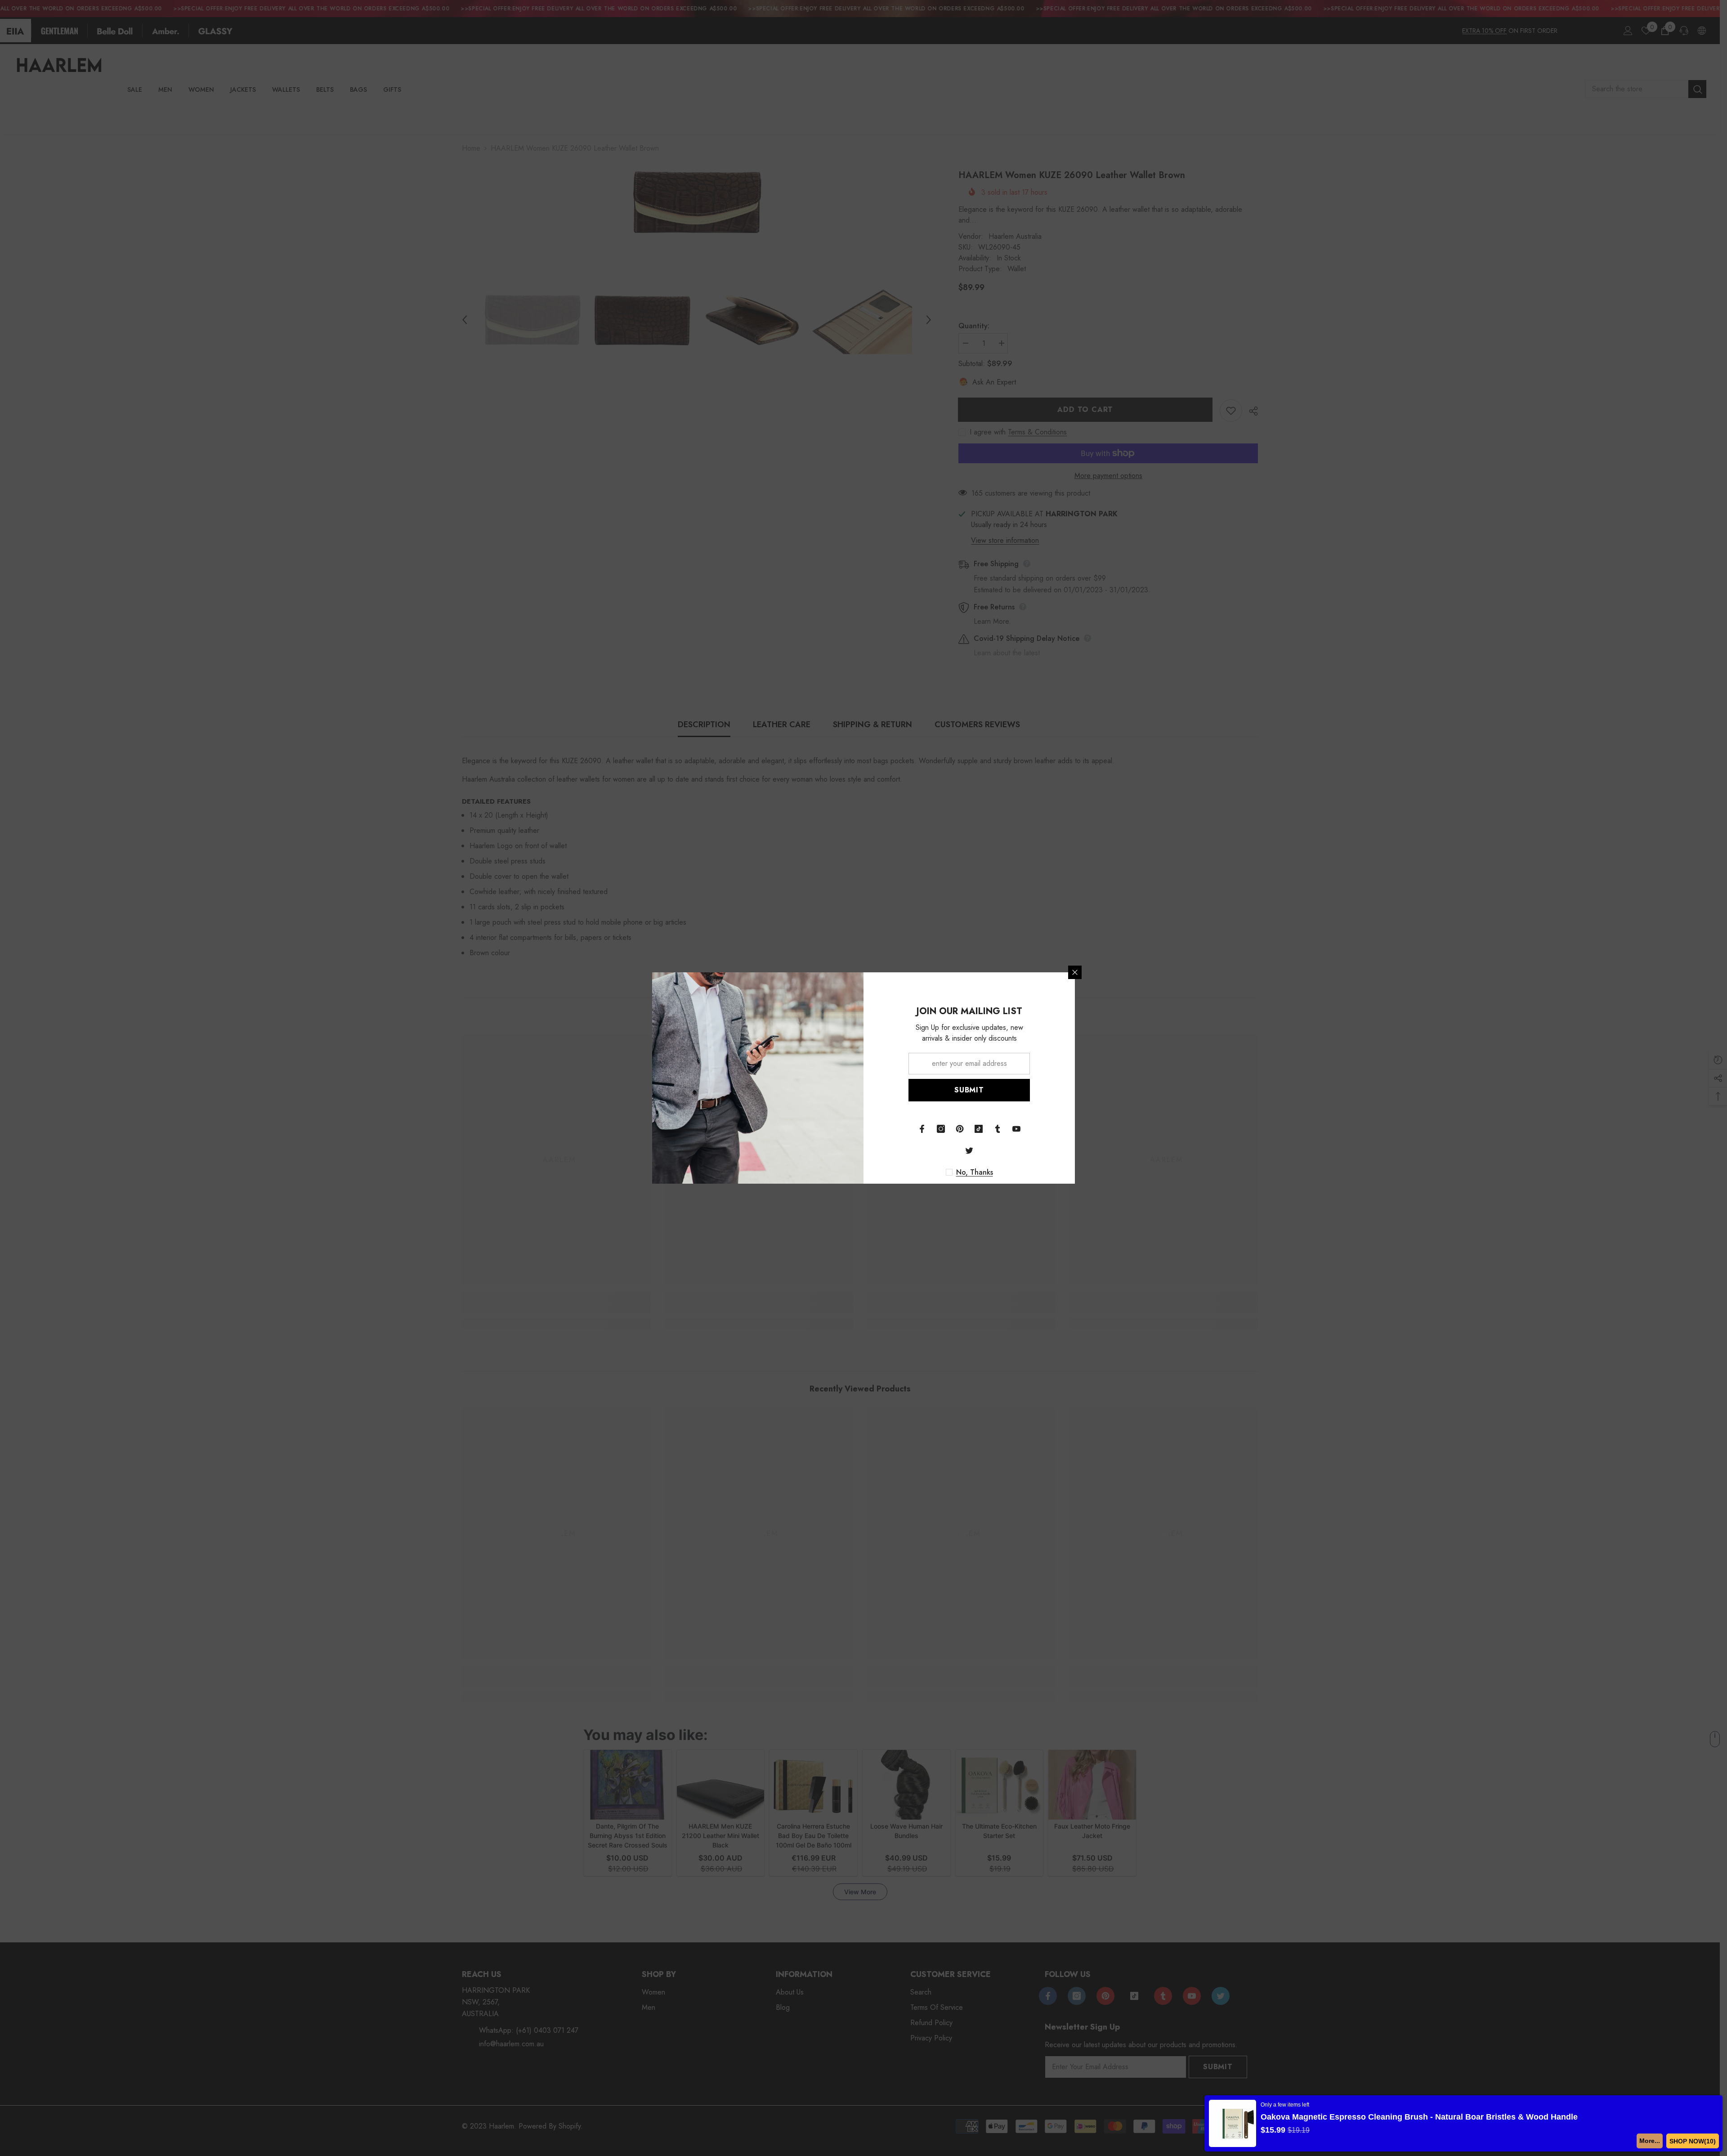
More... (1653, 2141)
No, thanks (975, 1172)
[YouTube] (1016, 1129)
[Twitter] (969, 1150)
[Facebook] (922, 1129)
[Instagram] (941, 1129)
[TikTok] (979, 1129)
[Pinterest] (960, 1129)
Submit (969, 1090)
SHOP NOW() (1694, 2141)
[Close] (1075, 972)
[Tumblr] (998, 1129)
